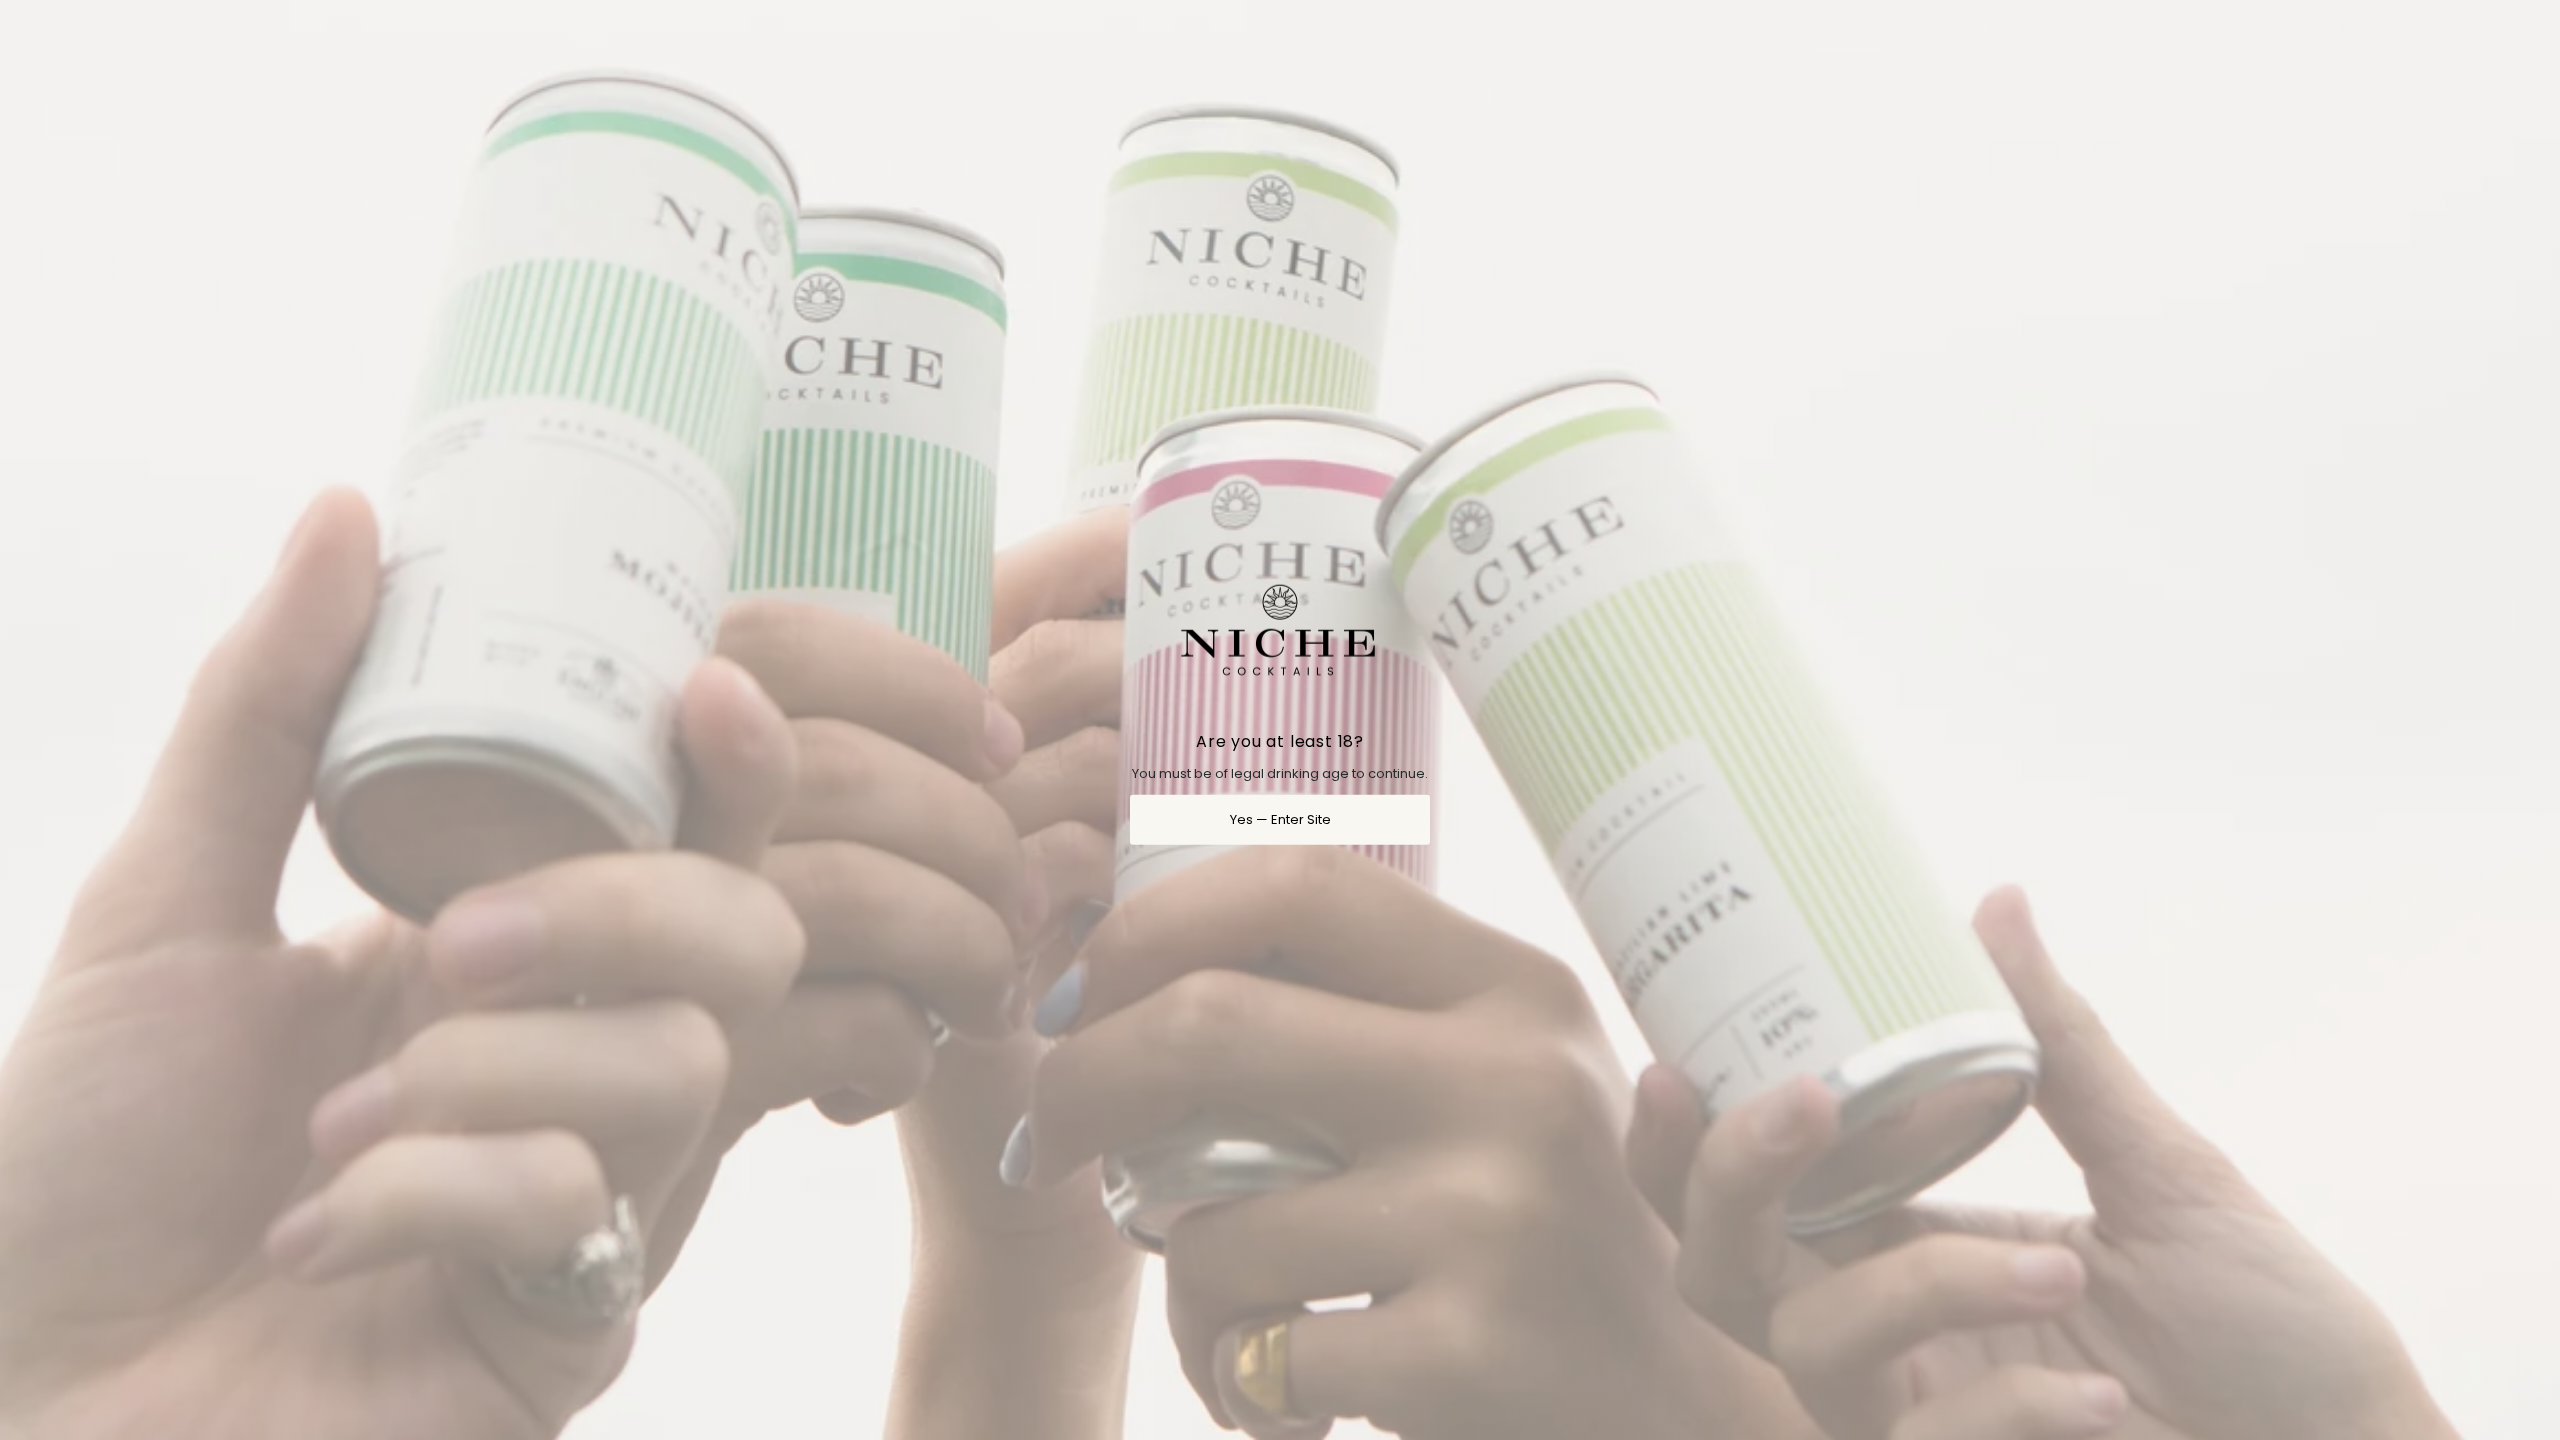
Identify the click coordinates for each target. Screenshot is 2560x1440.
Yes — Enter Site (1280, 818)
